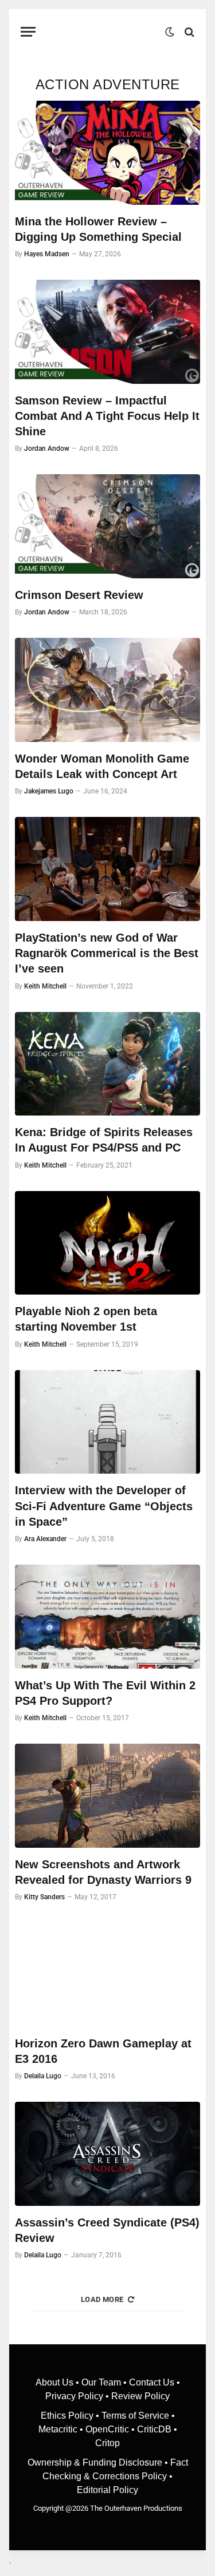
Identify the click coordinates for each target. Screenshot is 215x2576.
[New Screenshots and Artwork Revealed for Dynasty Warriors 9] (107, 1796)
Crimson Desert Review (79, 595)
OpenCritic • (111, 2429)
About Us (56, 2382)
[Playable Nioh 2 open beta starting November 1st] (107, 1243)
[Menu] (28, 32)
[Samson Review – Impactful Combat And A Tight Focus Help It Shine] (107, 332)
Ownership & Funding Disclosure (96, 2462)
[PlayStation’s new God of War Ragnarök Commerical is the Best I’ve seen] (107, 869)
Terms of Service (135, 2416)
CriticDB (154, 2429)
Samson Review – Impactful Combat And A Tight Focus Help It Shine (107, 416)
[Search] (188, 32)
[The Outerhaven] (103, 32)
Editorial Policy (107, 2490)
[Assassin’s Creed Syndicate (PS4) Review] (107, 2154)
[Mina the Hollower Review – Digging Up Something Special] (107, 153)
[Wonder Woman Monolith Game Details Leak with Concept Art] (107, 690)
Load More (102, 2299)
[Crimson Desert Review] (107, 526)
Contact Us (152, 2382)
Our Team (101, 2382)
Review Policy (140, 2396)
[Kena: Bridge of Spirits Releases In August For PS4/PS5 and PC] (107, 1064)
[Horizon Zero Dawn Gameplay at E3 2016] (107, 1975)
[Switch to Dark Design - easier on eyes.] (170, 32)
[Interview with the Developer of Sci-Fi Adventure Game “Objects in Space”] (107, 1422)
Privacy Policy (74, 2396)
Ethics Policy (68, 2416)
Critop (107, 2443)
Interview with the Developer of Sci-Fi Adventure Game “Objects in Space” (104, 1506)
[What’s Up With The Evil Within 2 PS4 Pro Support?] (107, 1617)
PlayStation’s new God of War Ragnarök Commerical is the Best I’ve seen (107, 953)
